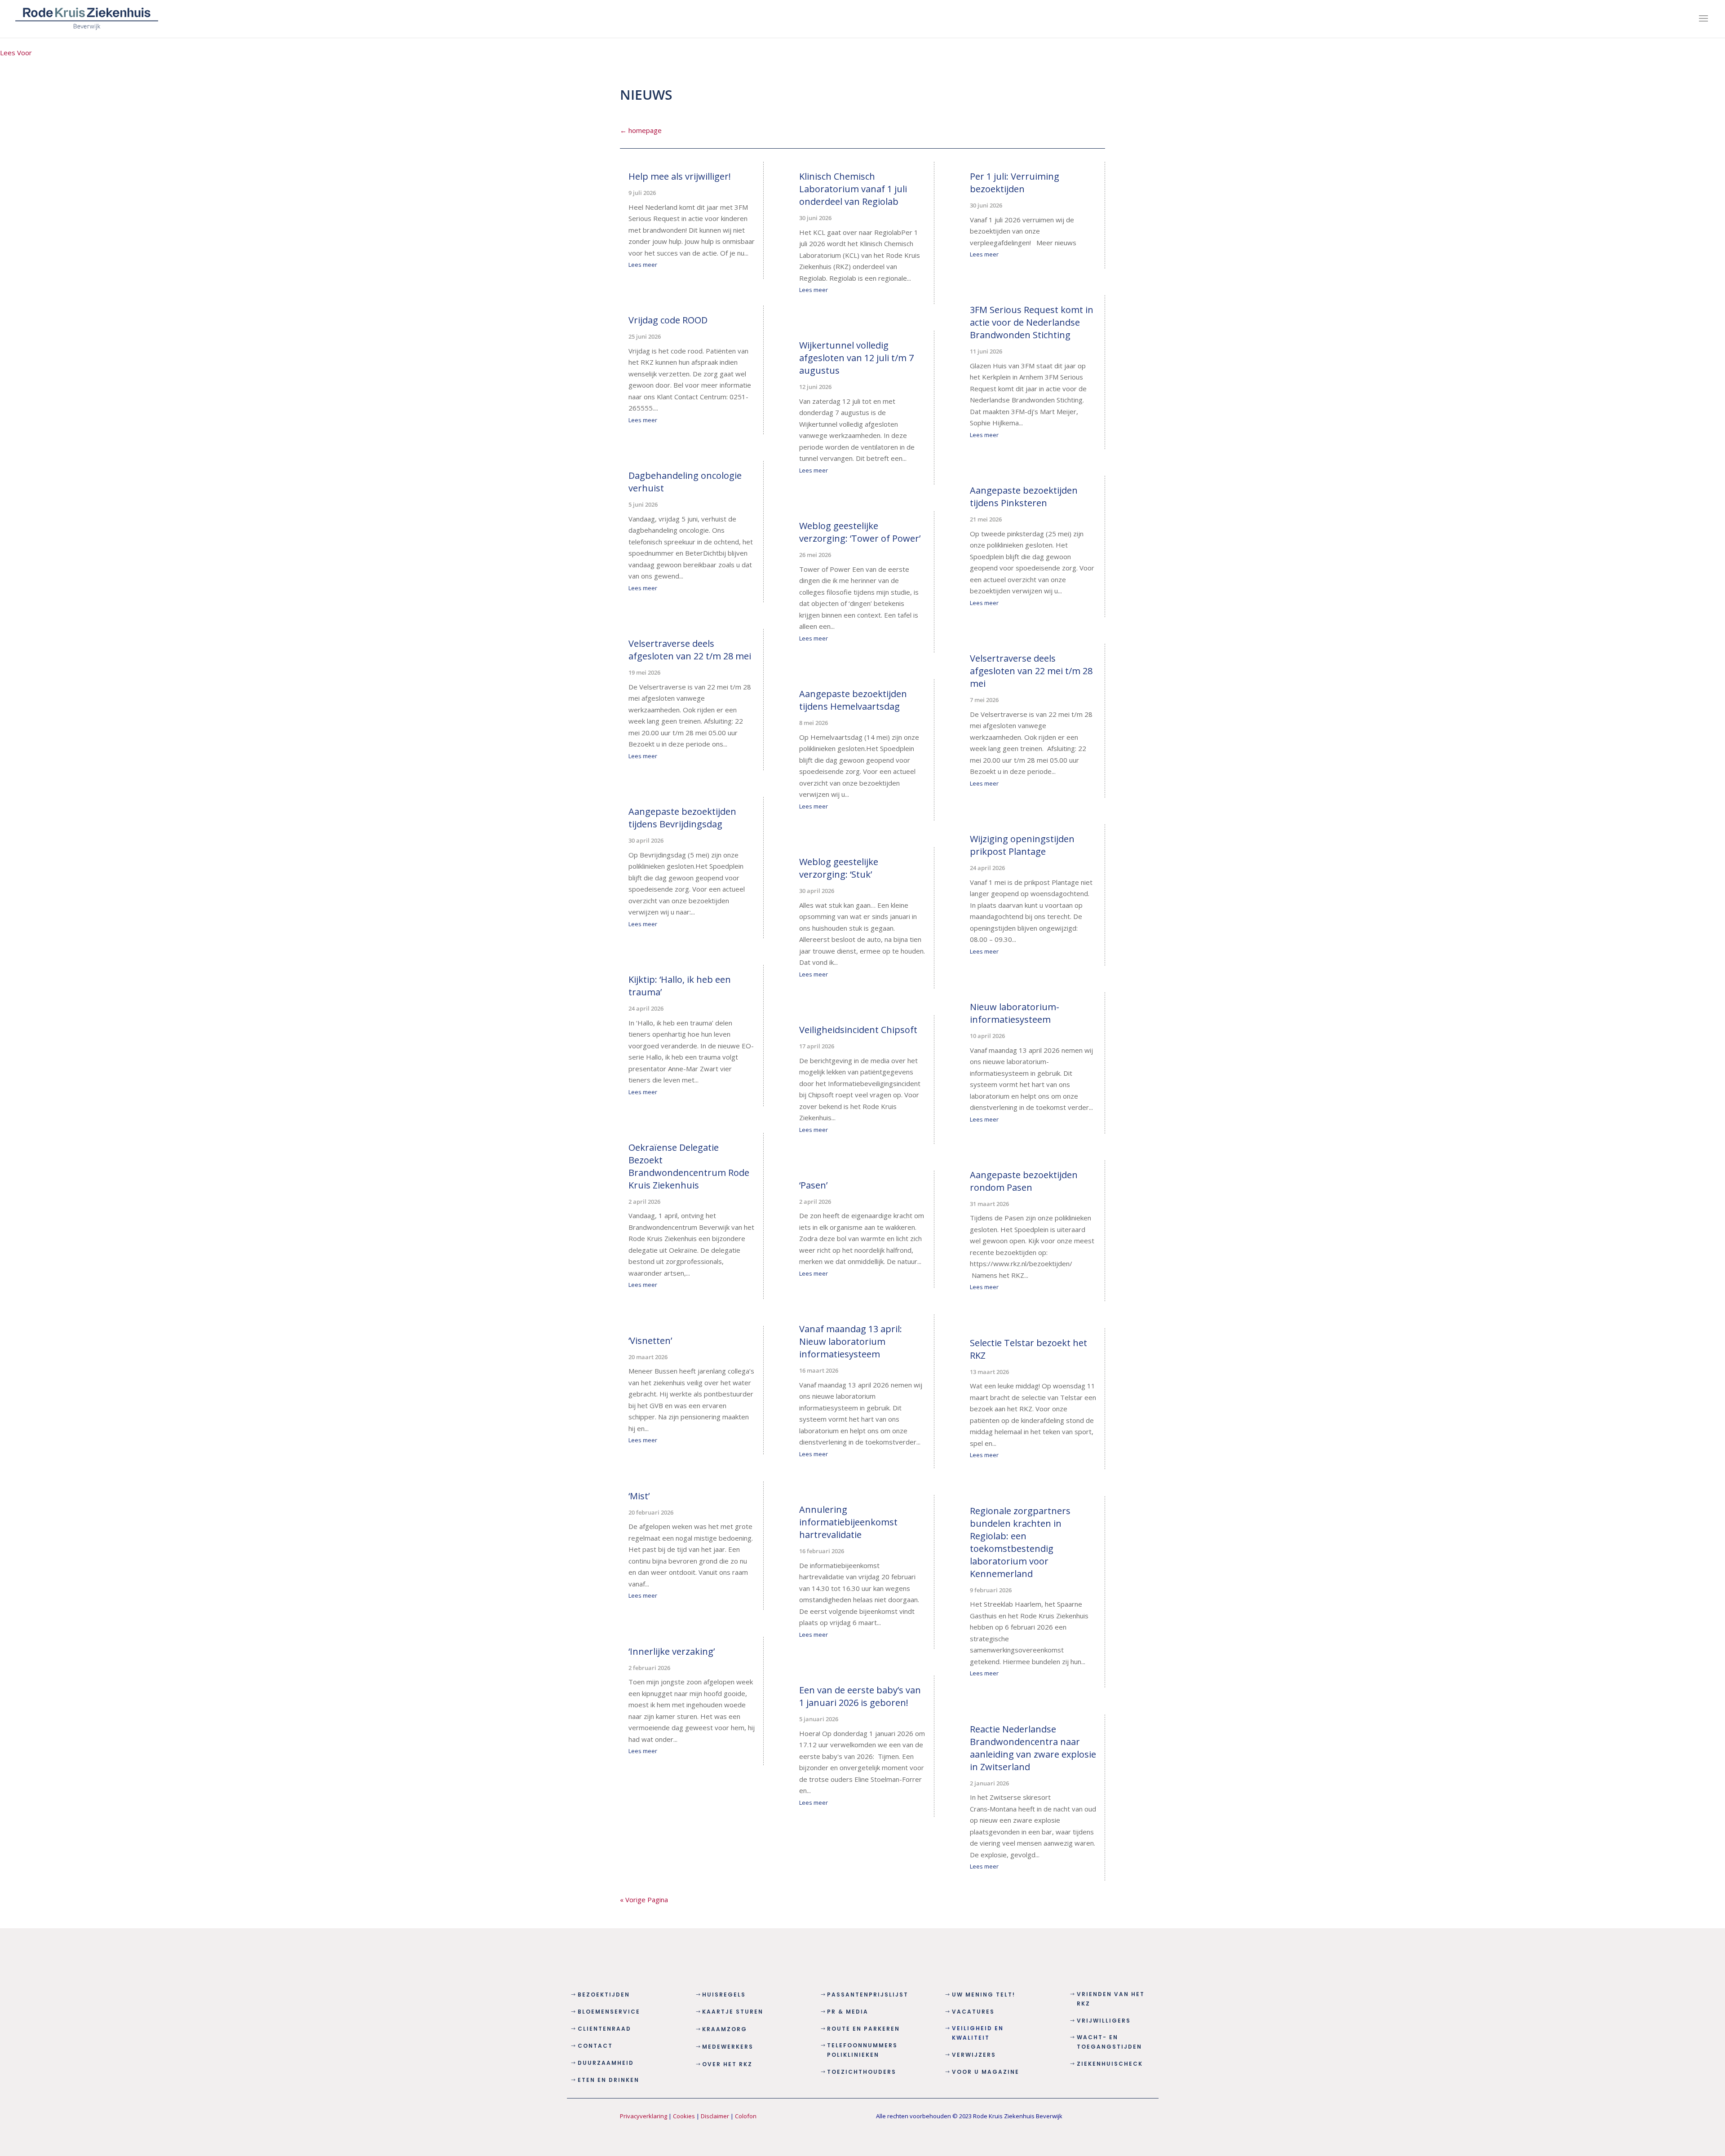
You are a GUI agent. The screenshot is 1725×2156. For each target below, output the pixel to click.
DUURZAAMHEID (606, 2063)
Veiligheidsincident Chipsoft (858, 1030)
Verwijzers (974, 2055)
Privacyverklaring (644, 2116)
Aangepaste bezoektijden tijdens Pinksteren (1024, 497)
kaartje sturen (733, 2012)
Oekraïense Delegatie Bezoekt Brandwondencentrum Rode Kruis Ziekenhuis (689, 1166)
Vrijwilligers (1104, 2021)
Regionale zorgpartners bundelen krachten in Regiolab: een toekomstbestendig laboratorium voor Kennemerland (1020, 1542)
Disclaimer (715, 2116)
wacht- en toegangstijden (1109, 2042)
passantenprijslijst (868, 1995)
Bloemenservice (609, 2012)
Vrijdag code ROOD (668, 320)
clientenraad (604, 2029)
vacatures (973, 2012)
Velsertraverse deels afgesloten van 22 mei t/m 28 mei (1031, 671)
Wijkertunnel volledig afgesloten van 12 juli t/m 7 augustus (856, 358)
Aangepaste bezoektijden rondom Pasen (1024, 1181)
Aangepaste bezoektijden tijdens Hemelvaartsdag (853, 700)
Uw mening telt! (984, 1995)
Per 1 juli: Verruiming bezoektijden (1015, 183)
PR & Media (848, 2012)
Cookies (684, 2116)
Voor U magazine (986, 2072)
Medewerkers (728, 2047)
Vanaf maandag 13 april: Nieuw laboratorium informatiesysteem (851, 1341)
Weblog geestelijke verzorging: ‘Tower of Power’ (860, 532)
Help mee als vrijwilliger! (680, 176)
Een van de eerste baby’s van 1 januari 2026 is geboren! (860, 1696)
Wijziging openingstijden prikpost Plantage (1022, 845)
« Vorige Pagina (644, 1900)
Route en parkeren (863, 2029)
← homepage (641, 130)
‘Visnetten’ (650, 1341)
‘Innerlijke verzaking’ (672, 1651)
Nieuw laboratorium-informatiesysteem (1015, 1013)
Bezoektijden (604, 1995)
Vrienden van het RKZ (1111, 1999)
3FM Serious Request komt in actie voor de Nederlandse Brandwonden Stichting (1032, 322)
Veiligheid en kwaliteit (978, 2033)
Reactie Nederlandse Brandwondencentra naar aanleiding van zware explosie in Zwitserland (1033, 1748)
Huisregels (724, 1995)
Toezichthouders (862, 2072)
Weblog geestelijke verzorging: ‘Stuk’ (839, 868)
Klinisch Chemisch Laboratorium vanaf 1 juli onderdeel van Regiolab (853, 189)
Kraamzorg (725, 2029)
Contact (595, 2046)
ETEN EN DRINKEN (608, 2080)
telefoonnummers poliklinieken (862, 2050)
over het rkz (727, 2064)
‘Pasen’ (813, 1185)
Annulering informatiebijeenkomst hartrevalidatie (848, 1522)
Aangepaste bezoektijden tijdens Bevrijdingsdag (682, 818)
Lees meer (643, 265)
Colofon (746, 2116)
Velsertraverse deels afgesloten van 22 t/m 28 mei (690, 650)
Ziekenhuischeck (1110, 2064)
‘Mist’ (639, 1496)
